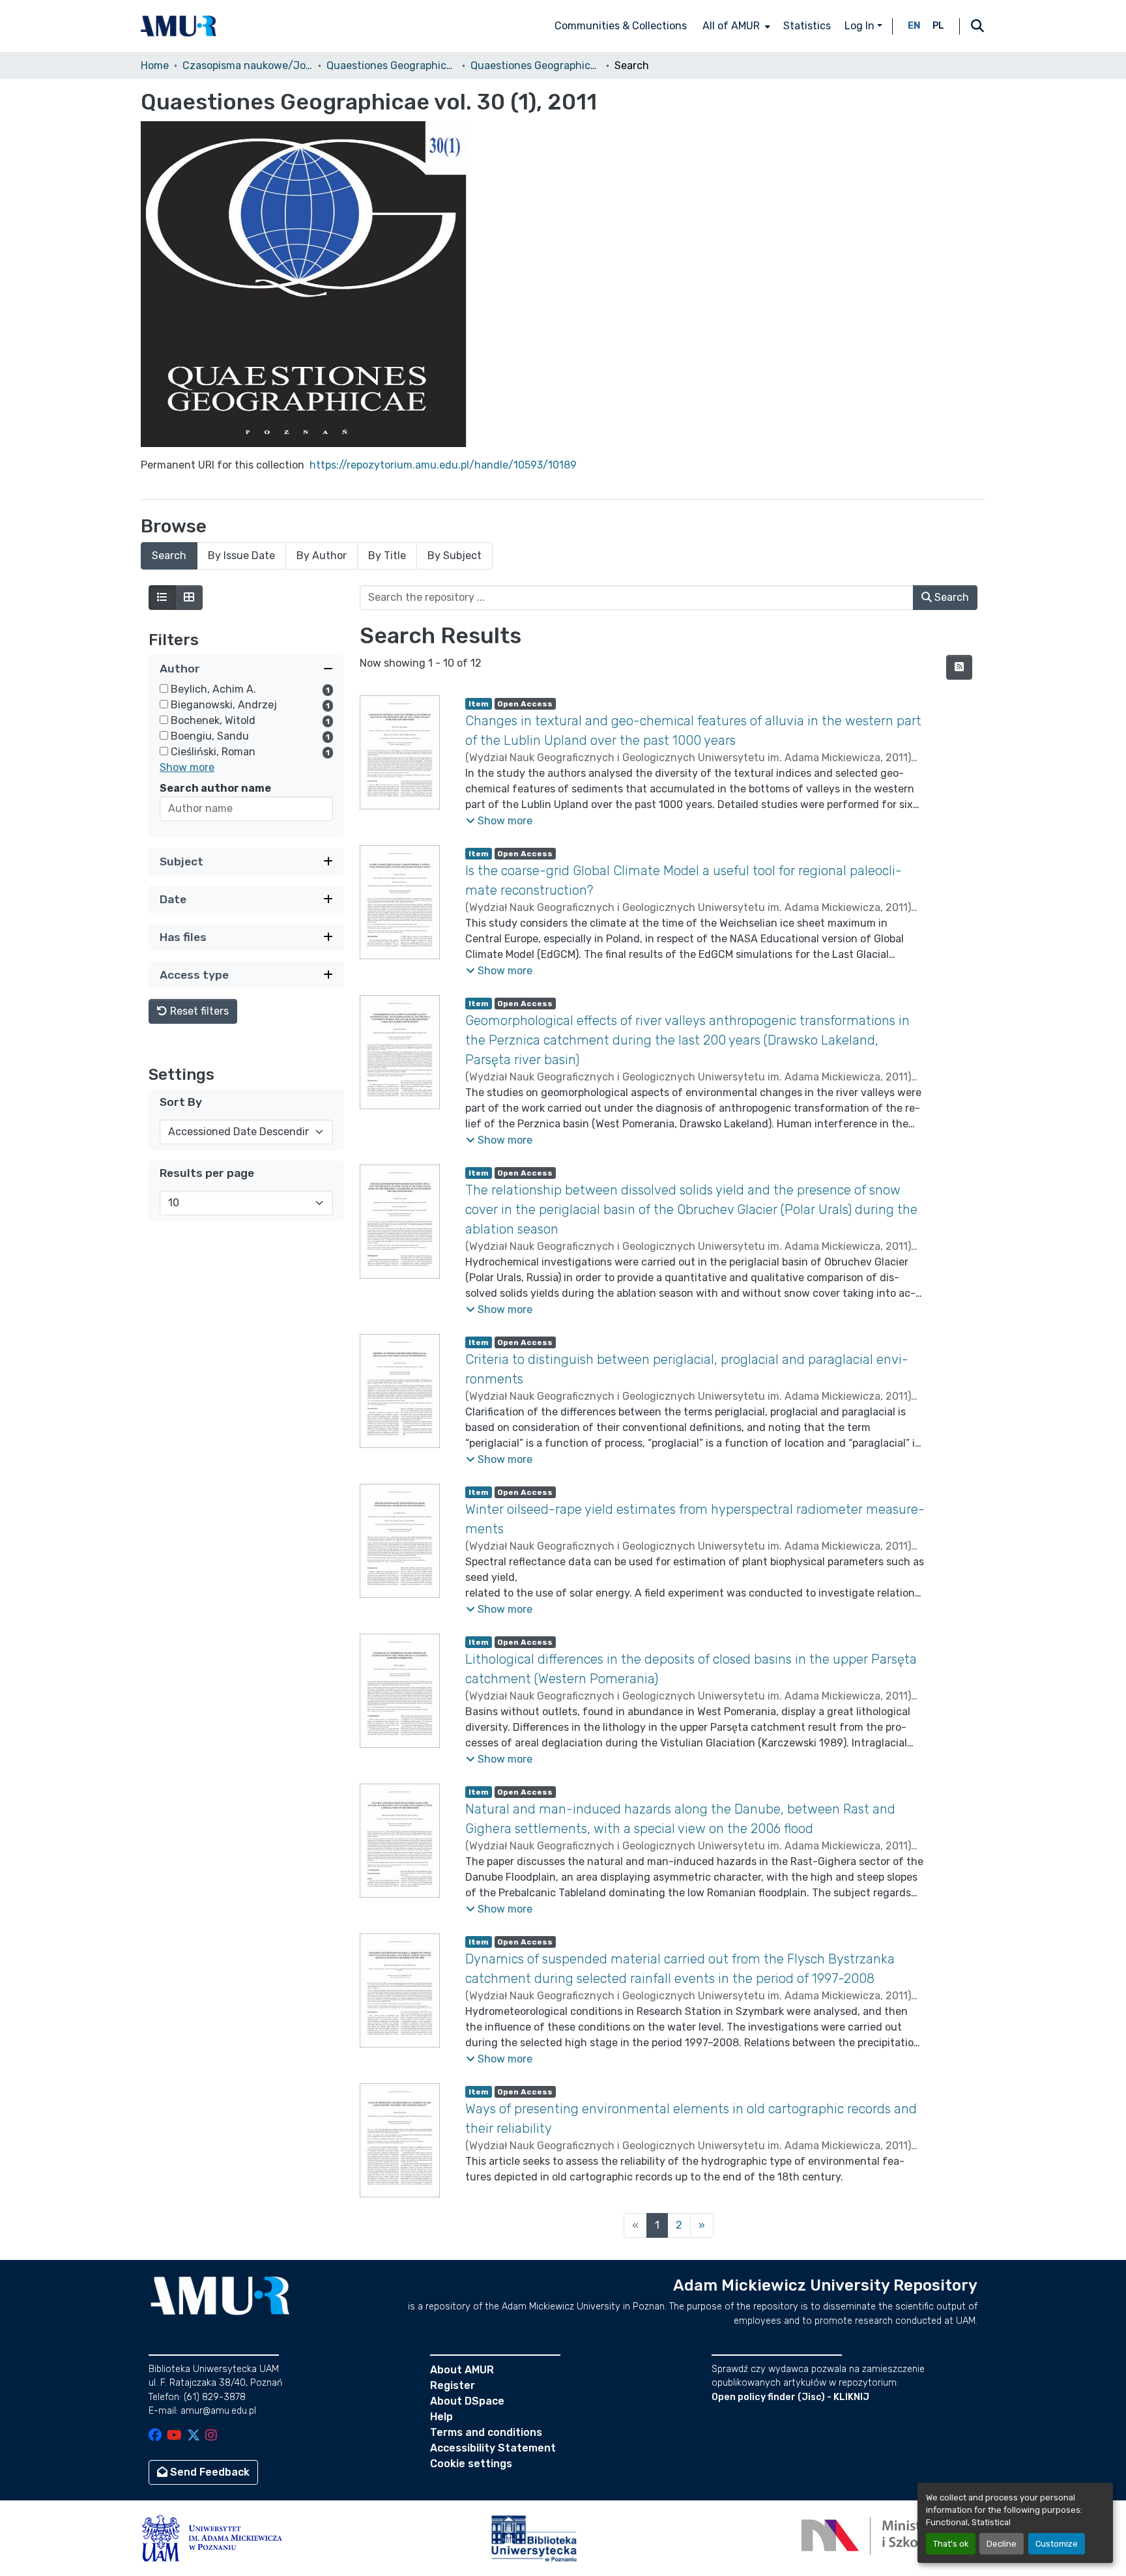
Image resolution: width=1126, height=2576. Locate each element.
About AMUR (462, 2370)
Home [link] (155, 65)
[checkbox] (164, 688)
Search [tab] (169, 556)
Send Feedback (209, 2472)
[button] (179, 26)
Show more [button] (187, 767)
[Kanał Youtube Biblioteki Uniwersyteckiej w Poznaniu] (174, 2436)
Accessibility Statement (493, 2448)
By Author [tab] (322, 556)
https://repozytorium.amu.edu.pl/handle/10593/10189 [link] (443, 465)
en (914, 26)
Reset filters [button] (198, 1011)
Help (441, 2417)
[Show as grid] (189, 598)
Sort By (181, 1102)
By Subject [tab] (455, 556)
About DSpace (467, 2401)
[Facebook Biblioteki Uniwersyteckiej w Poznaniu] (155, 2436)
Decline (1002, 2544)
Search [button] (950, 597)
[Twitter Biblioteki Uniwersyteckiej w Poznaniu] (194, 2436)
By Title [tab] (387, 556)
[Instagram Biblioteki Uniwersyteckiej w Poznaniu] (211, 2436)
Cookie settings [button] (471, 2464)
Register (453, 2385)
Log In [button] (861, 26)
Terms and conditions (486, 2432)
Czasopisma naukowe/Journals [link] (248, 65)
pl (938, 26)
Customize (1057, 2544)
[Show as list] (162, 598)
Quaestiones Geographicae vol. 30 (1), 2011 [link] (536, 65)
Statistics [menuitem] (807, 26)
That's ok (951, 2544)
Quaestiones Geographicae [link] (392, 65)
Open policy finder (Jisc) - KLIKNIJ (790, 2397)
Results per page (207, 1173)
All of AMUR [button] (731, 26)
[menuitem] (735, 26)
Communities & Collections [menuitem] (621, 26)
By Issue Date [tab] (241, 556)
